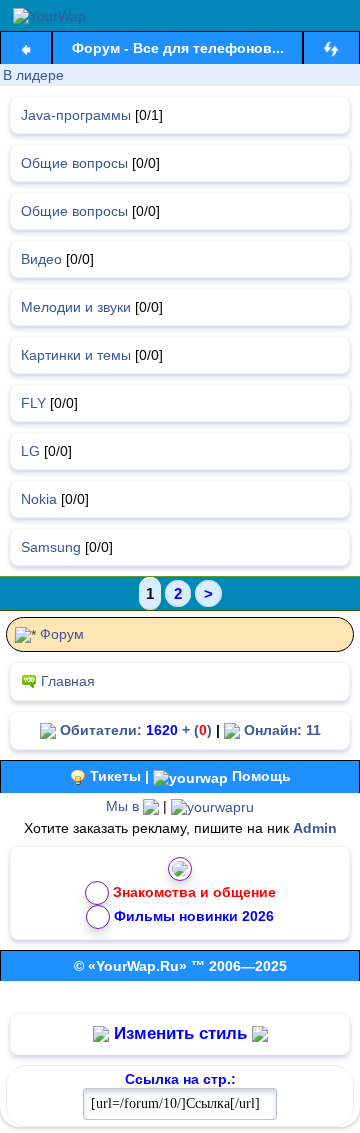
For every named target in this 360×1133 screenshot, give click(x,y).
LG (30, 451)
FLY (33, 403)
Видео (41, 259)
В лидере (33, 75)
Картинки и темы (76, 355)
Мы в (124, 806)
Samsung (51, 547)
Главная (68, 681)
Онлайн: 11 (280, 730)
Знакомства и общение (194, 892)
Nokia (39, 499)
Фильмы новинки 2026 (194, 916)
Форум (62, 634)
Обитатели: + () (134, 730)
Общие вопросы (74, 163)
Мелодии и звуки (76, 307)
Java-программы (76, 115)
